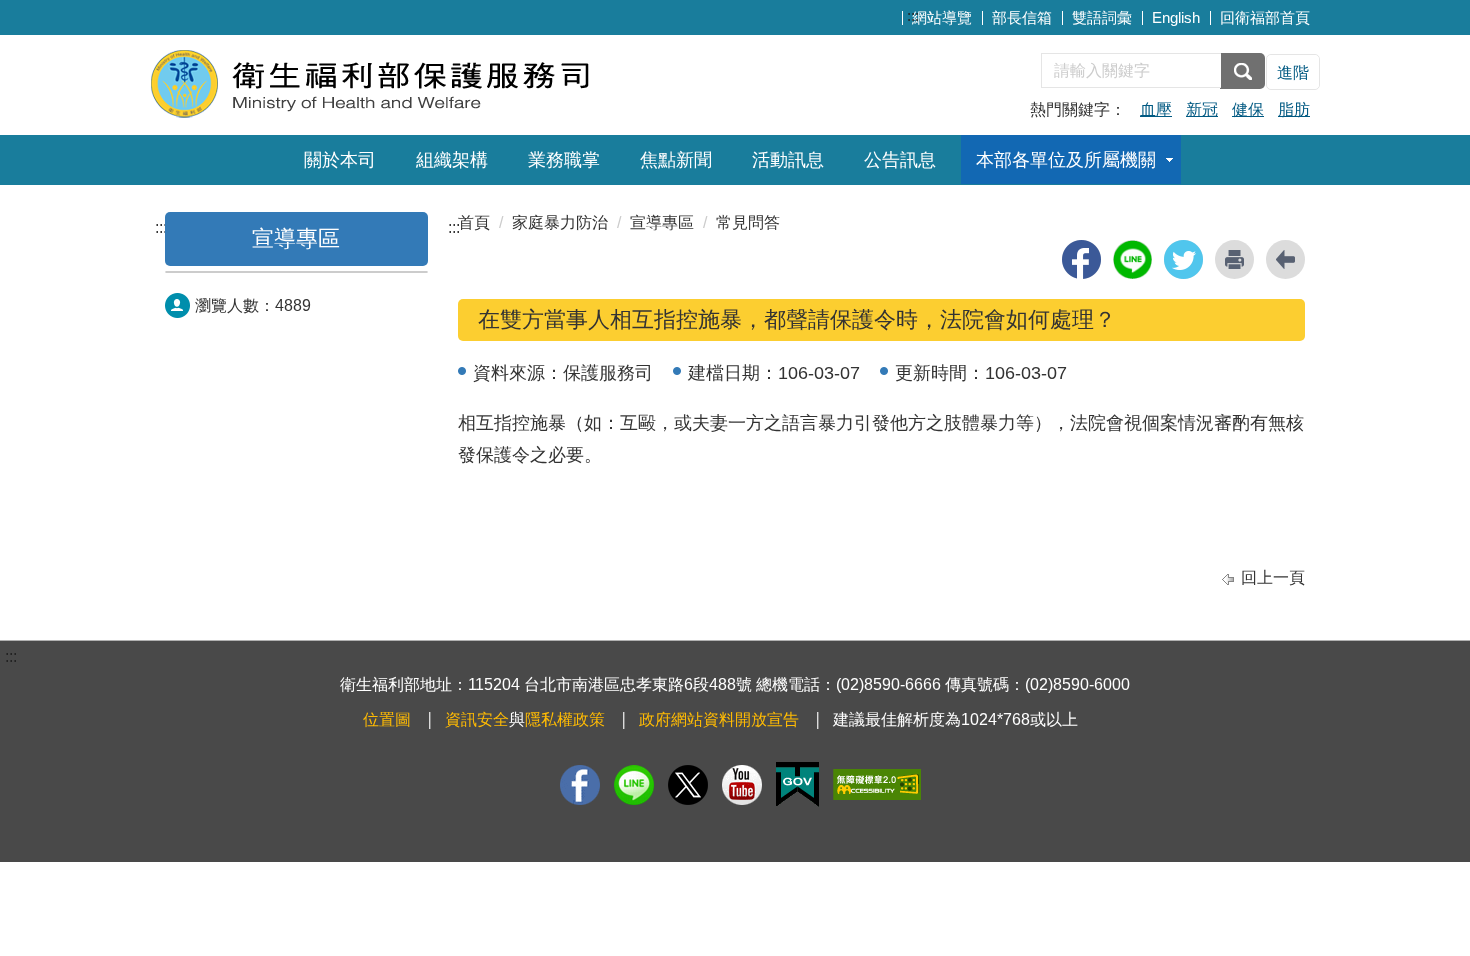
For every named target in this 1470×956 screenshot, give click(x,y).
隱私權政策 (565, 719)
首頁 (474, 222)
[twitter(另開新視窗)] (1183, 259)
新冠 (1202, 109)
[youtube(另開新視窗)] (742, 785)
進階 (1293, 72)
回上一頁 (1273, 577)
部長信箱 (1022, 17)
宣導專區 (296, 238)
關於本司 (340, 160)
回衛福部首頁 (1265, 17)
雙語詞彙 (1102, 17)
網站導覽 (942, 17)
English (1176, 17)
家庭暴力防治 (560, 222)
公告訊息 (900, 160)
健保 (1248, 109)
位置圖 (387, 719)
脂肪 (1294, 109)
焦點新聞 (676, 160)
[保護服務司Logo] (392, 82)
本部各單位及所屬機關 (1066, 160)
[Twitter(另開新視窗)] (688, 785)
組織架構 (452, 160)
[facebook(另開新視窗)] (1081, 259)
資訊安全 (477, 719)
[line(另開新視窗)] (1132, 259)
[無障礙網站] (877, 784)
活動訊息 (788, 160)
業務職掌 (564, 160)
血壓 (1156, 109)
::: (913, 15)
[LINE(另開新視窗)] (634, 785)
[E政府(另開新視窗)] (797, 784)
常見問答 (748, 222)
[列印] (1234, 259)
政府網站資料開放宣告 (719, 719)
